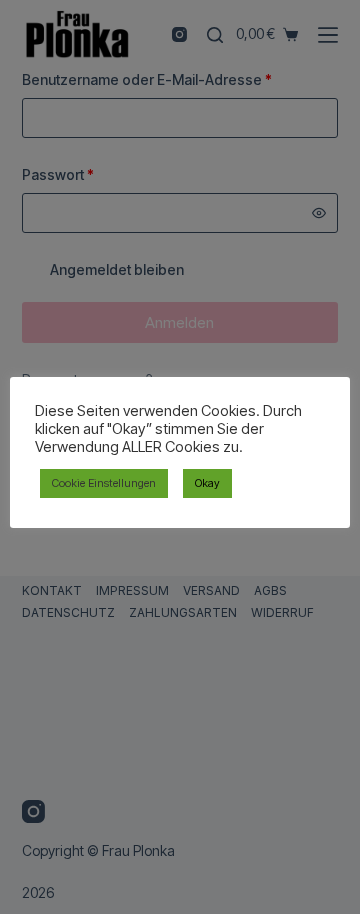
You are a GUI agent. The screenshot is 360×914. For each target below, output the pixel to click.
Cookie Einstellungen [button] (104, 483)
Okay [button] (207, 483)
